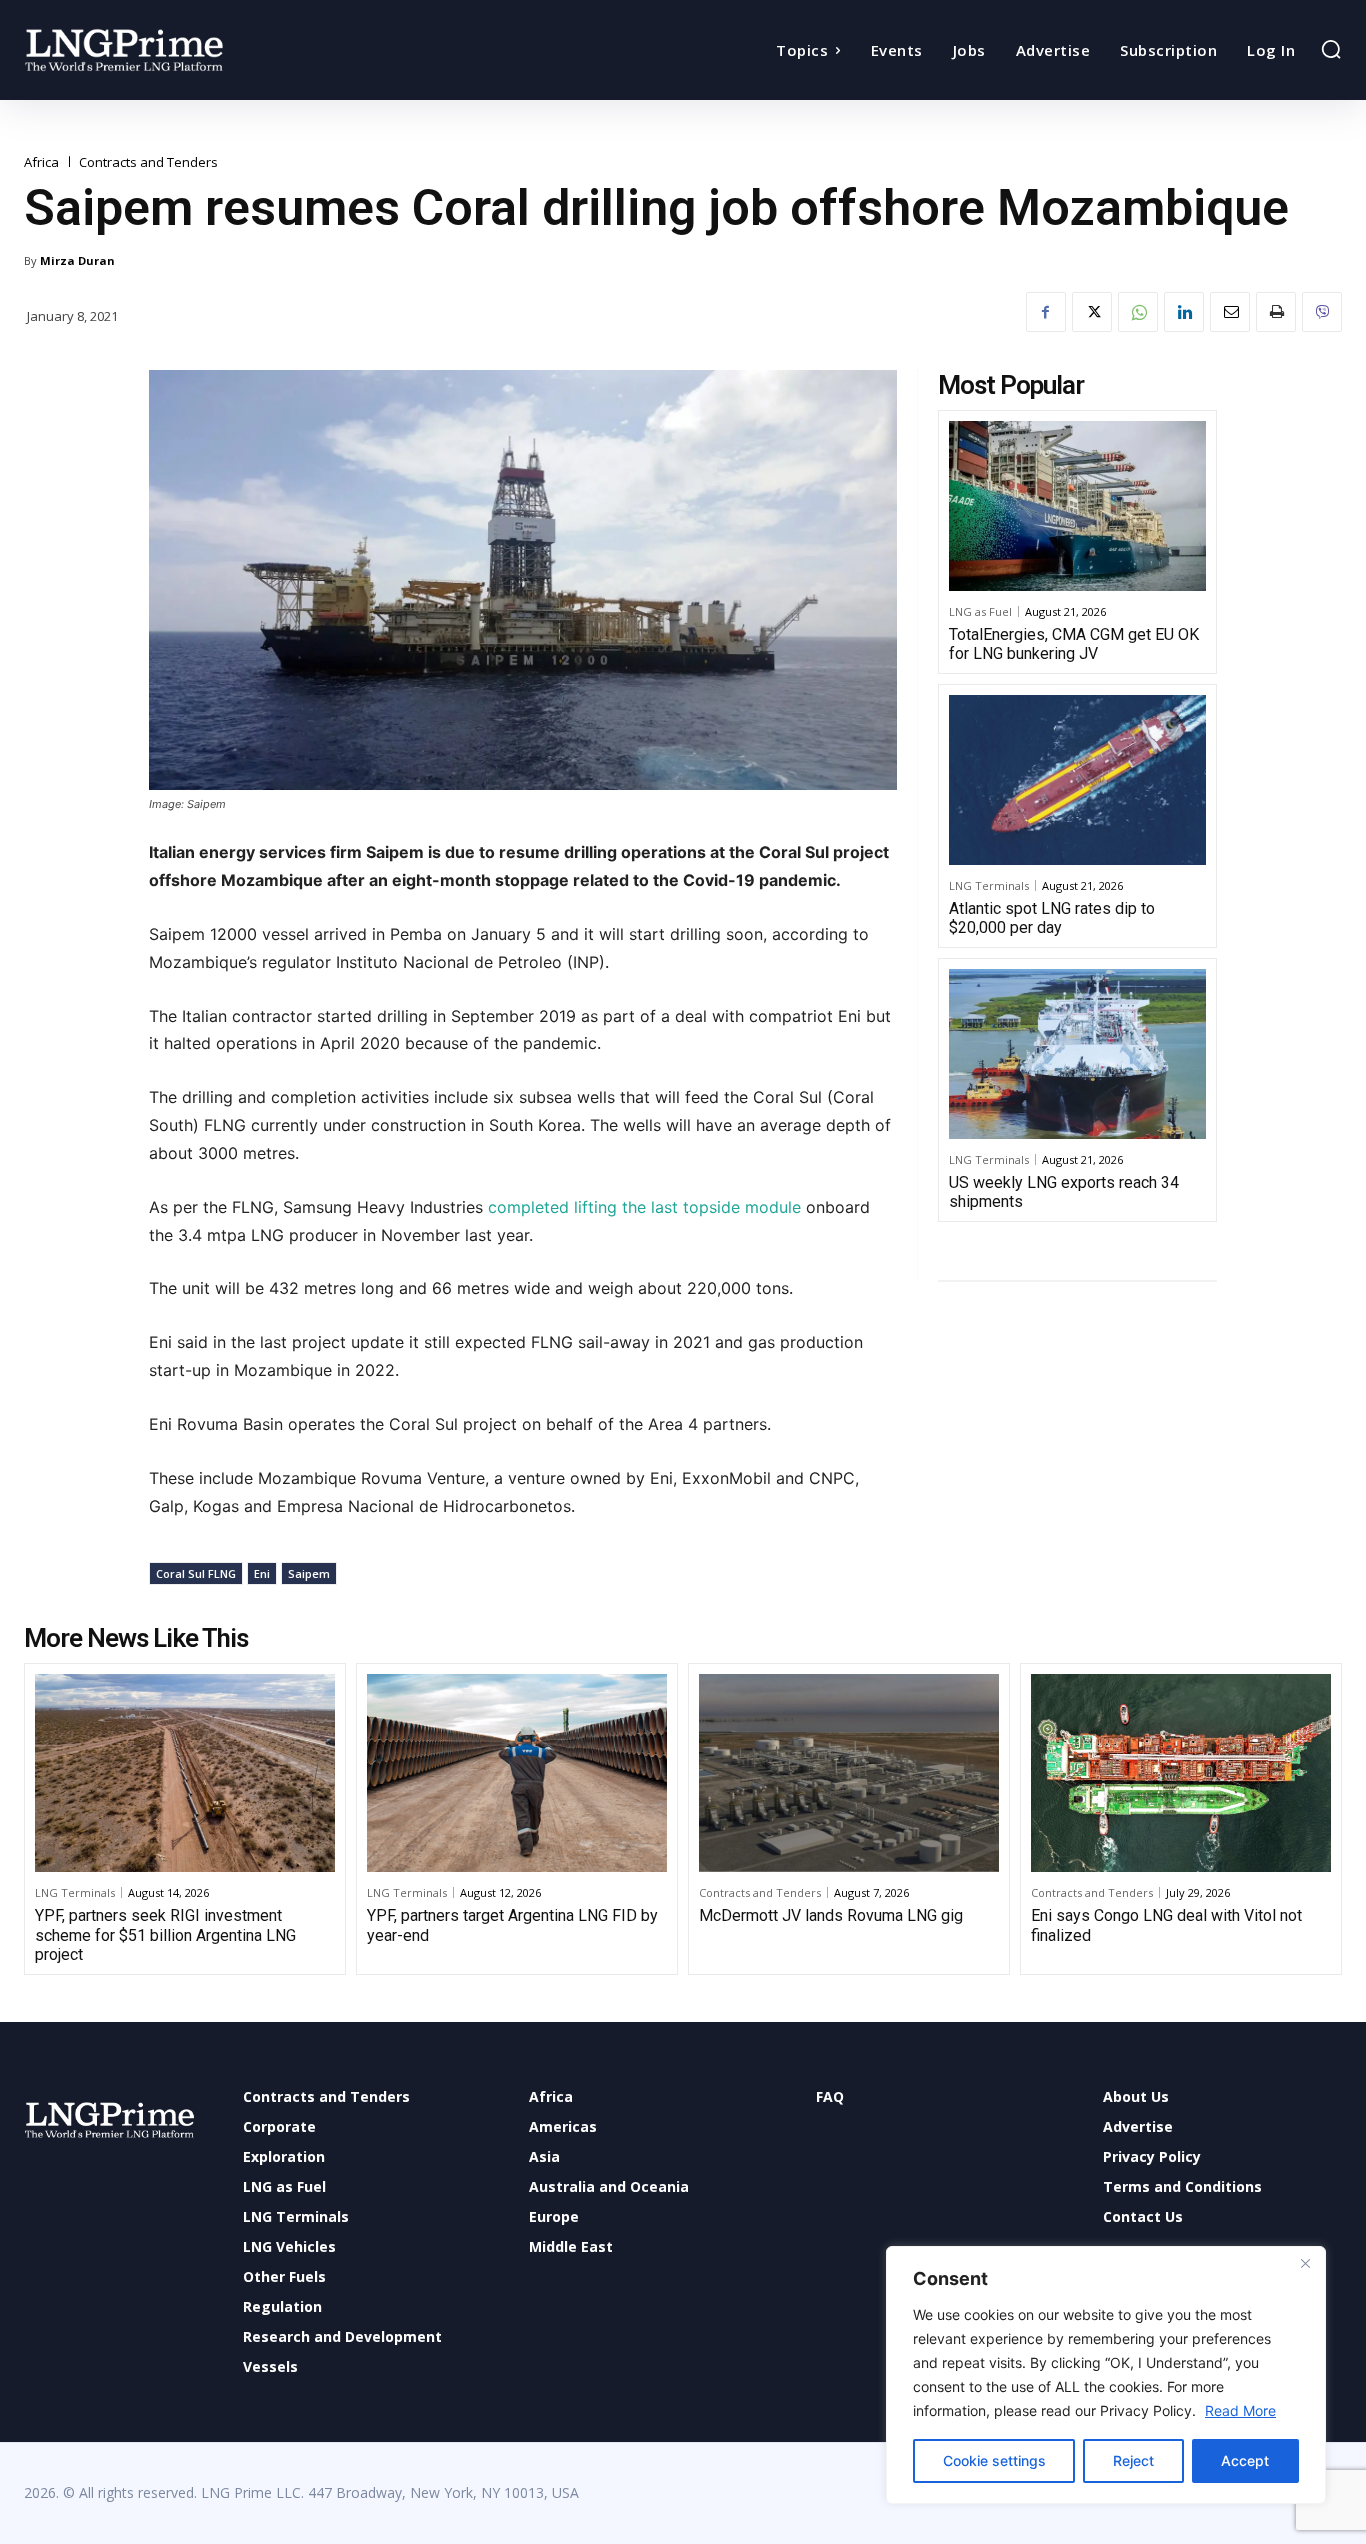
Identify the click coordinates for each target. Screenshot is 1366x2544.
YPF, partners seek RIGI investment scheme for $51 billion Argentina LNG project (165, 1934)
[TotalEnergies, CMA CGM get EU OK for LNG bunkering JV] (1077, 506)
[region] (1106, 2375)
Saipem (309, 1573)
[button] (1331, 49)
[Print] (1276, 312)
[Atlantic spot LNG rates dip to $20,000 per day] (1077, 780)
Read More (1240, 2410)
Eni (262, 1573)
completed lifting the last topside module (644, 1207)
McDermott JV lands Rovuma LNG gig (831, 1915)
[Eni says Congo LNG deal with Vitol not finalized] (1181, 1773)
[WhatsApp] (1138, 312)
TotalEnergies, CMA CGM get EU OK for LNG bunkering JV (1074, 644)
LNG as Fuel (980, 611)
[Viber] (1322, 312)
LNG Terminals (989, 885)
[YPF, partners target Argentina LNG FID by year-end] (517, 1773)
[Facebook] (1046, 312)
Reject (1133, 2460)
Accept (1245, 2460)
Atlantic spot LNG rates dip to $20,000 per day (1052, 918)
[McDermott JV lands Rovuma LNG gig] (849, 1773)
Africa (41, 162)
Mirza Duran (77, 260)
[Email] (1230, 312)
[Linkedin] (1184, 312)
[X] (1092, 312)
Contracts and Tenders (148, 162)
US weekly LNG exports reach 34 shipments (1064, 1192)
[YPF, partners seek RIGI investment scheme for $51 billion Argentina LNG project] (185, 1773)
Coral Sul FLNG (196, 1573)
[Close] (1305, 2263)
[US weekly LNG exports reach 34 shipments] (1077, 1054)
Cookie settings (994, 2460)
